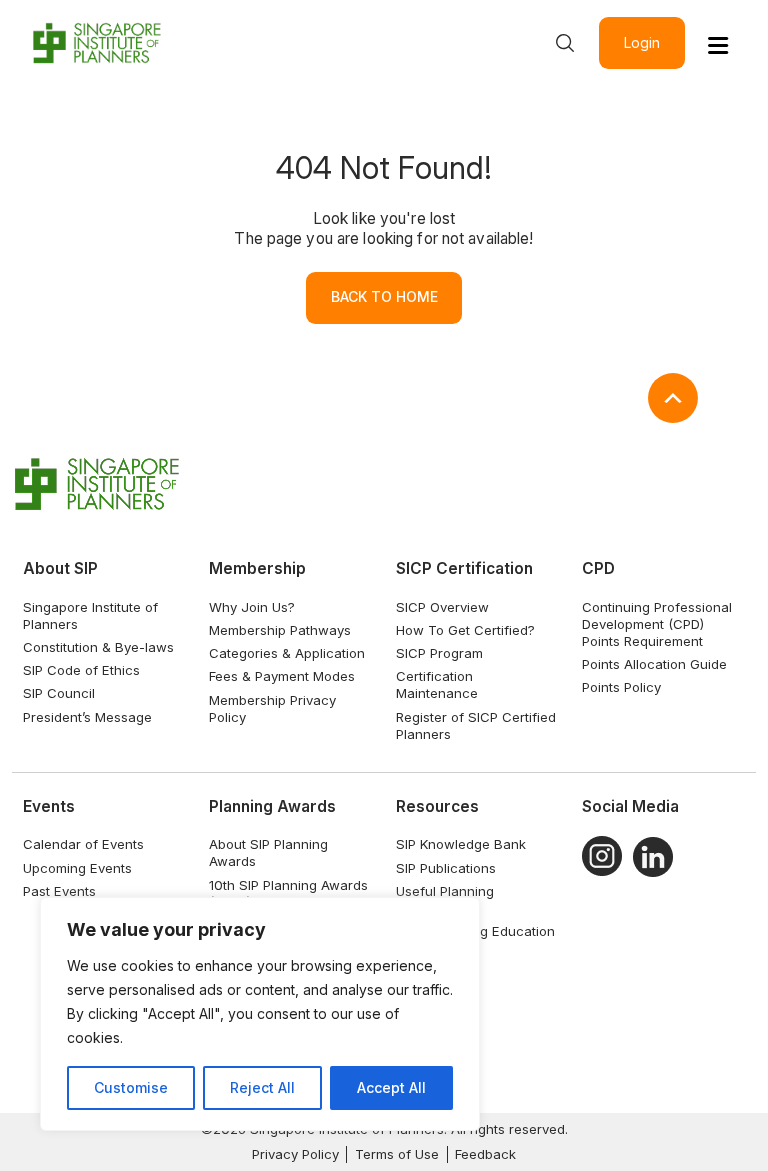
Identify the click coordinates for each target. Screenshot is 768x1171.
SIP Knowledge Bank (461, 844)
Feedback (485, 1154)
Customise (131, 1087)
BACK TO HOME (384, 297)
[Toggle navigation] (718, 45)
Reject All (262, 1087)
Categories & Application (287, 653)
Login (642, 43)
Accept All (391, 1087)
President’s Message (87, 717)
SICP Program (439, 653)
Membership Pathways (280, 630)
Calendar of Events (83, 844)
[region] (260, 1014)
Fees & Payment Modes (282, 676)
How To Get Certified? (465, 630)
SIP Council (59, 693)
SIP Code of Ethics (81, 670)
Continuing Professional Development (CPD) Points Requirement (657, 624)
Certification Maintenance (437, 684)
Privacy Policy (295, 1154)
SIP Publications (446, 868)
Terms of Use (397, 1154)
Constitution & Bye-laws (98, 647)
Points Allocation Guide (654, 664)
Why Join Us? (252, 607)
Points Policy (621, 687)
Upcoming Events (77, 868)
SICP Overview (442, 607)
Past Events (59, 891)
